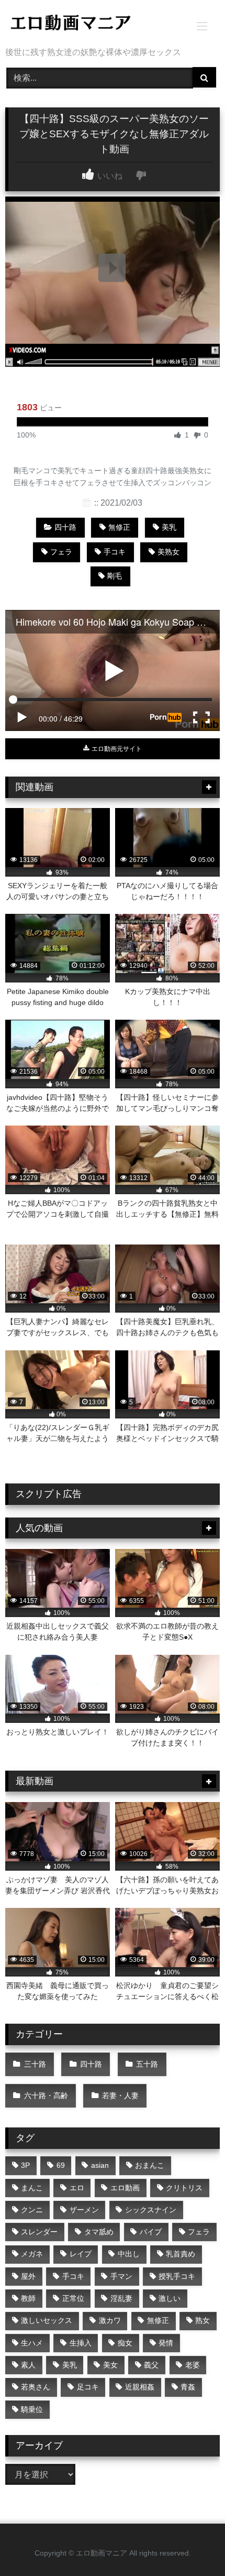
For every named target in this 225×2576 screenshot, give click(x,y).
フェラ (61, 552)
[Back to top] (193, 2545)
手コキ (115, 552)
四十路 (65, 527)
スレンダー (39, 2232)
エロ (77, 2188)
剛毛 (115, 576)
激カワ (110, 2320)
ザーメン (84, 2210)
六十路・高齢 (46, 2095)
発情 (166, 2343)
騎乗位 (32, 2409)
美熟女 (168, 552)
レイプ (81, 2254)
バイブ (151, 2232)
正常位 (73, 2298)
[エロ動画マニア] (92, 24)
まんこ (32, 2188)
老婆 (193, 2365)
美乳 (169, 527)
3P (25, 2165)
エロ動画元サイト (116, 749)
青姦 (188, 2387)
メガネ (32, 2254)
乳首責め (181, 2254)
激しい (170, 2298)
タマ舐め (99, 2232)
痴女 (125, 2343)
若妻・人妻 (120, 2095)
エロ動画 (125, 2188)
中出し (129, 2254)
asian (100, 2165)
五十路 (147, 2064)
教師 (28, 2298)
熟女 (203, 2320)
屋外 (28, 2276)
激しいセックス (47, 2320)
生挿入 (81, 2343)
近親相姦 (140, 2387)
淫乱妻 (121, 2298)
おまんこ (150, 2165)
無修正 (119, 527)
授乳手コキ (177, 2276)
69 (61, 2165)
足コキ (88, 2387)
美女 (110, 2365)
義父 (151, 2365)
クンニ (32, 2210)
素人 (28, 2365)
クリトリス (184, 2188)
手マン (121, 2276)
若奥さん (36, 2387)
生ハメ (32, 2343)
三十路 (35, 2064)
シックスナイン (151, 2210)
